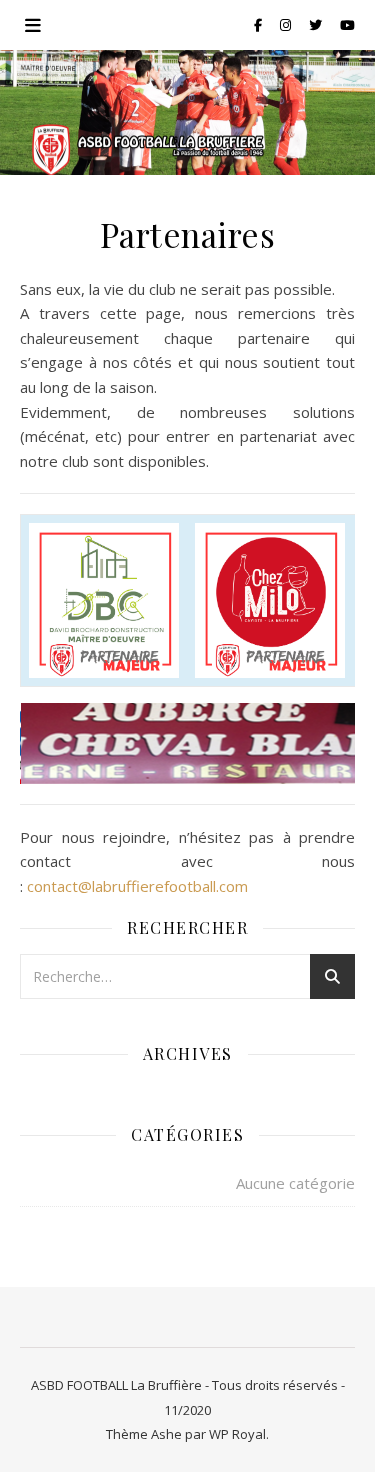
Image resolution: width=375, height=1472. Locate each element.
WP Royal (237, 1434)
